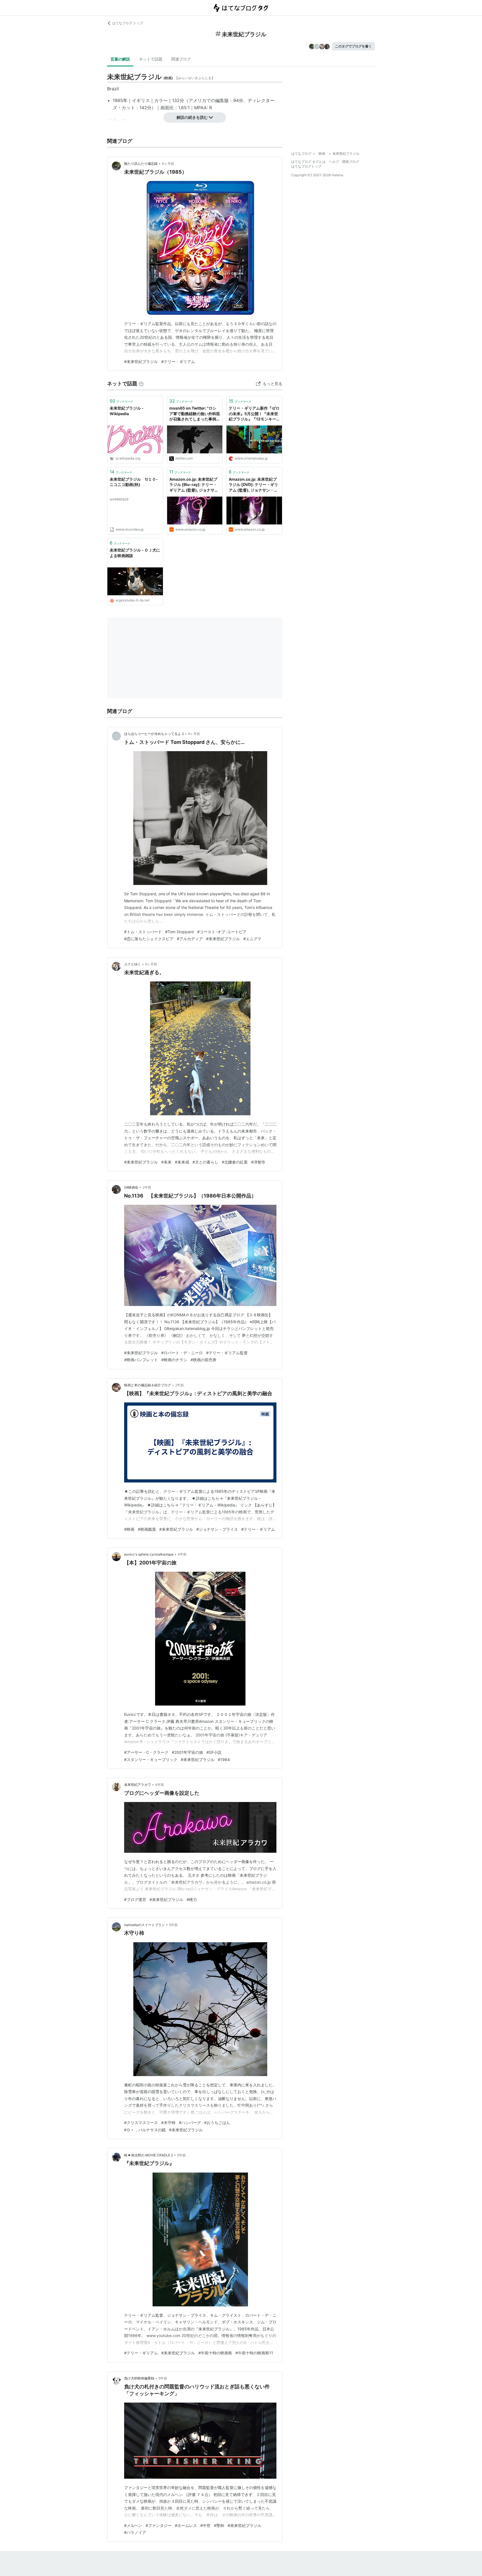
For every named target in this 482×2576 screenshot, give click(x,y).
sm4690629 (119, 499)
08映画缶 (131, 1187)
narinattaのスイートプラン (144, 1925)
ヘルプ (334, 162)
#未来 (166, 1162)
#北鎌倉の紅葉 (235, 1162)
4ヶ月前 (168, 164)
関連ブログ (181, 59)
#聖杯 (219, 2525)
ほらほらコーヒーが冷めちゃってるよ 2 (154, 734)
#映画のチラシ (174, 1360)
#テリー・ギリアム (178, 361)
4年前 (182, 1554)
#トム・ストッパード (143, 932)
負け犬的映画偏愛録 (139, 2378)
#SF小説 (214, 1752)
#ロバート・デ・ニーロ (182, 1353)
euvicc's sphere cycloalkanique (149, 1554)
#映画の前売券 (203, 1360)
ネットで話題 (151, 59)
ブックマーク (121, 401)
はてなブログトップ (306, 166)
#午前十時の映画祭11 (254, 2353)
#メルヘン (133, 2525)
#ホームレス (186, 2525)
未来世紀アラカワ (138, 1785)
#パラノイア (135, 2532)
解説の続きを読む (192, 117)
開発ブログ (351, 162)
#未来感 (182, 1162)
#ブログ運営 (135, 1899)
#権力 (192, 1899)
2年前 (147, 1187)
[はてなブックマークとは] (141, 384)
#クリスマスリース (141, 2123)
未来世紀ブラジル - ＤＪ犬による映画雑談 (135, 553)
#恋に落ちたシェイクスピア (149, 939)
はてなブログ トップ (128, 23)
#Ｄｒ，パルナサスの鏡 (145, 2130)
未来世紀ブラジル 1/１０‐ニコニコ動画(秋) (134, 482)
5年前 (173, 1925)
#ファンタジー (159, 2525)
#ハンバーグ (190, 2123)
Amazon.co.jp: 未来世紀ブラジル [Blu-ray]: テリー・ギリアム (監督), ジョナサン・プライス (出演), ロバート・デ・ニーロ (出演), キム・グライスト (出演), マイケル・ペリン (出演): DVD (194, 485)
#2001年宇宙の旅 (187, 1752)
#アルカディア (190, 939)
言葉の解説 (120, 59)
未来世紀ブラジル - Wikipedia (127, 411)
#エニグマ (252, 939)
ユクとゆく (132, 964)
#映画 (129, 1529)
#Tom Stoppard (179, 932)
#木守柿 (168, 2123)
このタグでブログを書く (353, 46)
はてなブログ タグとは (308, 162)
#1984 (224, 1759)
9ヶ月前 (194, 734)
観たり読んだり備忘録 (141, 164)
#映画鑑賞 (147, 1529)
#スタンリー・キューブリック (151, 1759)
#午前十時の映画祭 (215, 2353)
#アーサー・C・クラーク (146, 1752)
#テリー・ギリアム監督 (227, 1353)
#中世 (205, 2525)
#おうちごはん (217, 2123)
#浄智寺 (258, 1162)
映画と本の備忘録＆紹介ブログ (148, 1385)
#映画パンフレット (141, 1360)
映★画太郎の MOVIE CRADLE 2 (149, 2155)
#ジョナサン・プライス (217, 1529)
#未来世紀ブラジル (141, 361)
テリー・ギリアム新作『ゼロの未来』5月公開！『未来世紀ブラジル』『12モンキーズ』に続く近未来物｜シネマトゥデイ (254, 414)
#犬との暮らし (205, 1162)
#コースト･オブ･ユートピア (222, 932)
